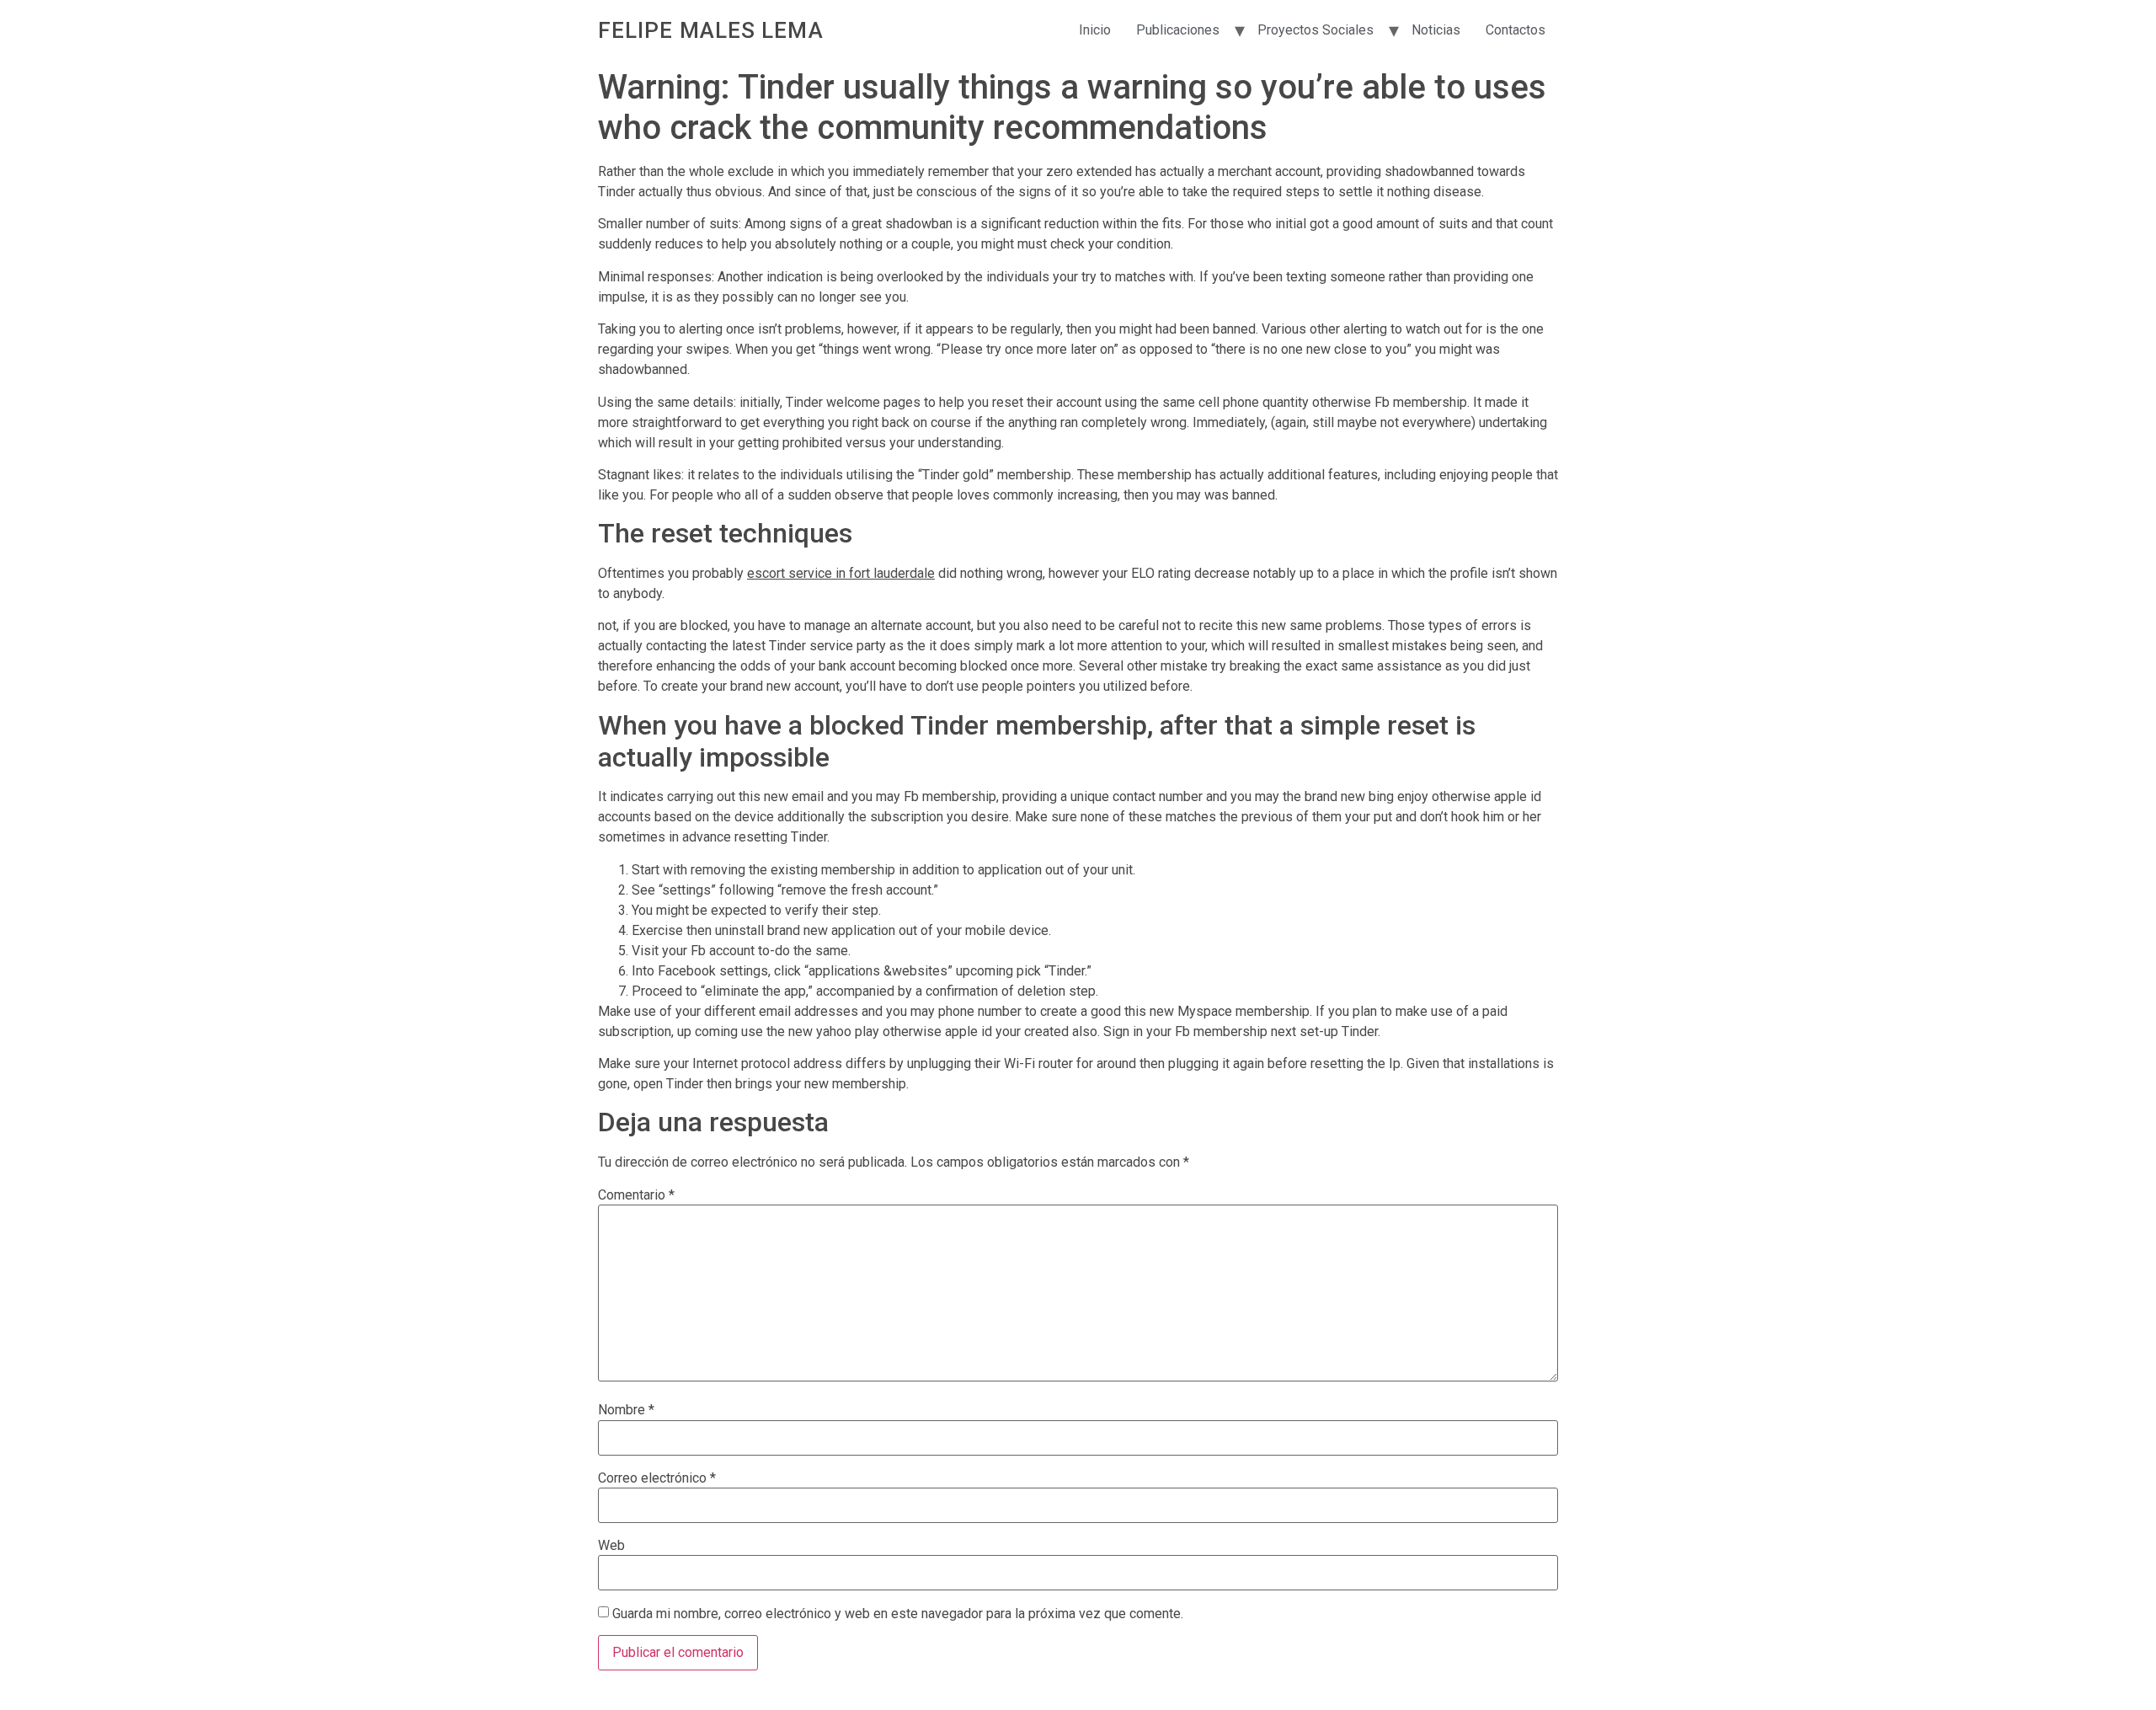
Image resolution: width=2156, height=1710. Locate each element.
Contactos (1516, 30)
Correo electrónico (657, 1478)
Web (611, 1546)
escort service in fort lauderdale (841, 573)
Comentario (636, 1195)
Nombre (626, 1410)
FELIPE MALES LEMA (711, 30)
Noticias (1436, 30)
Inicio (1095, 30)
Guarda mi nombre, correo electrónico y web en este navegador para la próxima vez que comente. (898, 1614)
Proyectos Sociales (1315, 30)
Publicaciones (1178, 30)
